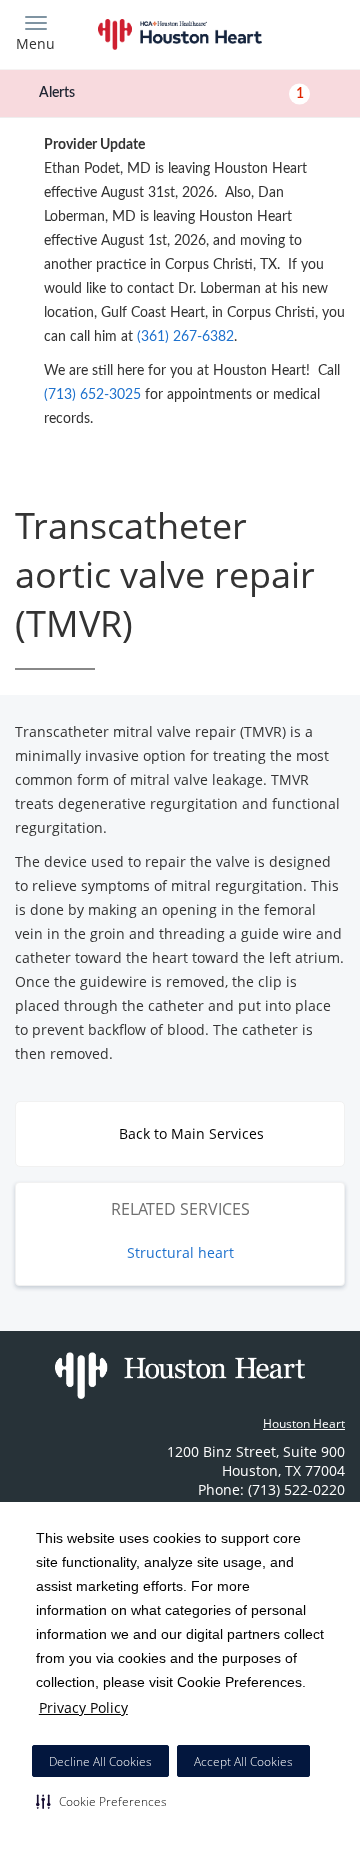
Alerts (171, 93)
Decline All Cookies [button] (100, 1761)
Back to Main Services (189, 1133)
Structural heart (180, 1252)
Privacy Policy (83, 1707)
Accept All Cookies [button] (243, 1761)
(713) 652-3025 (92, 395)
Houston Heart (304, 1423)
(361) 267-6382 (185, 337)
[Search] (304, 32)
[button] (101, 1801)
